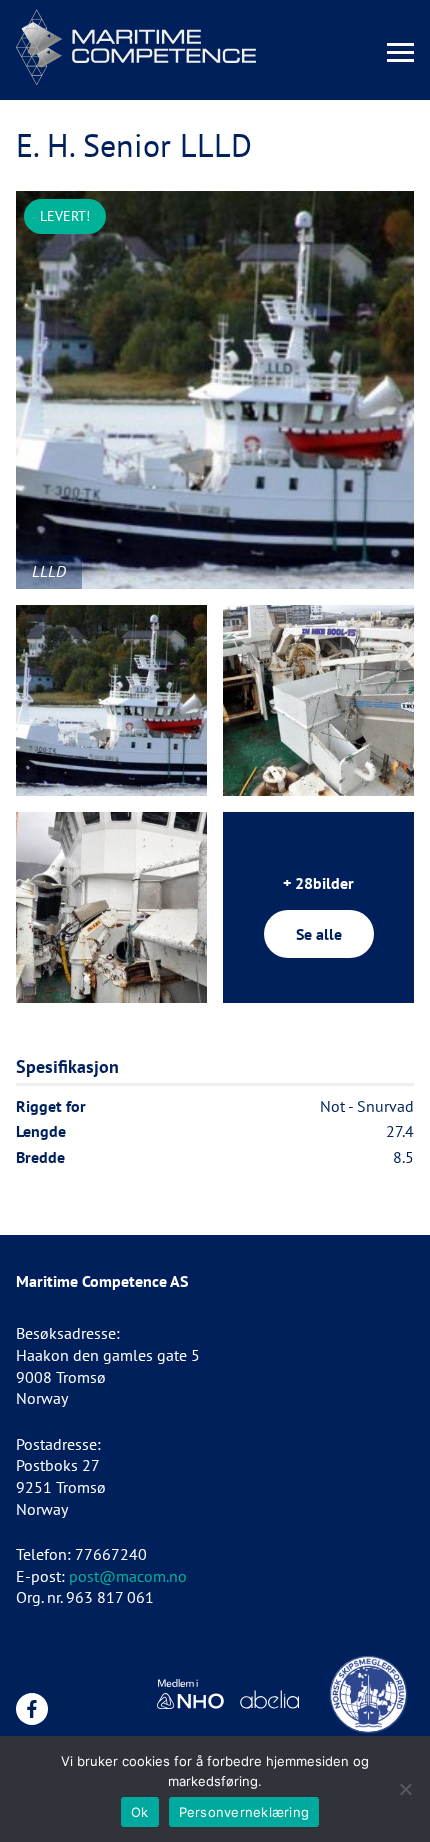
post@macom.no (128, 1576)
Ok (140, 1812)
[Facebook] (32, 1709)
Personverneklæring (244, 1812)
